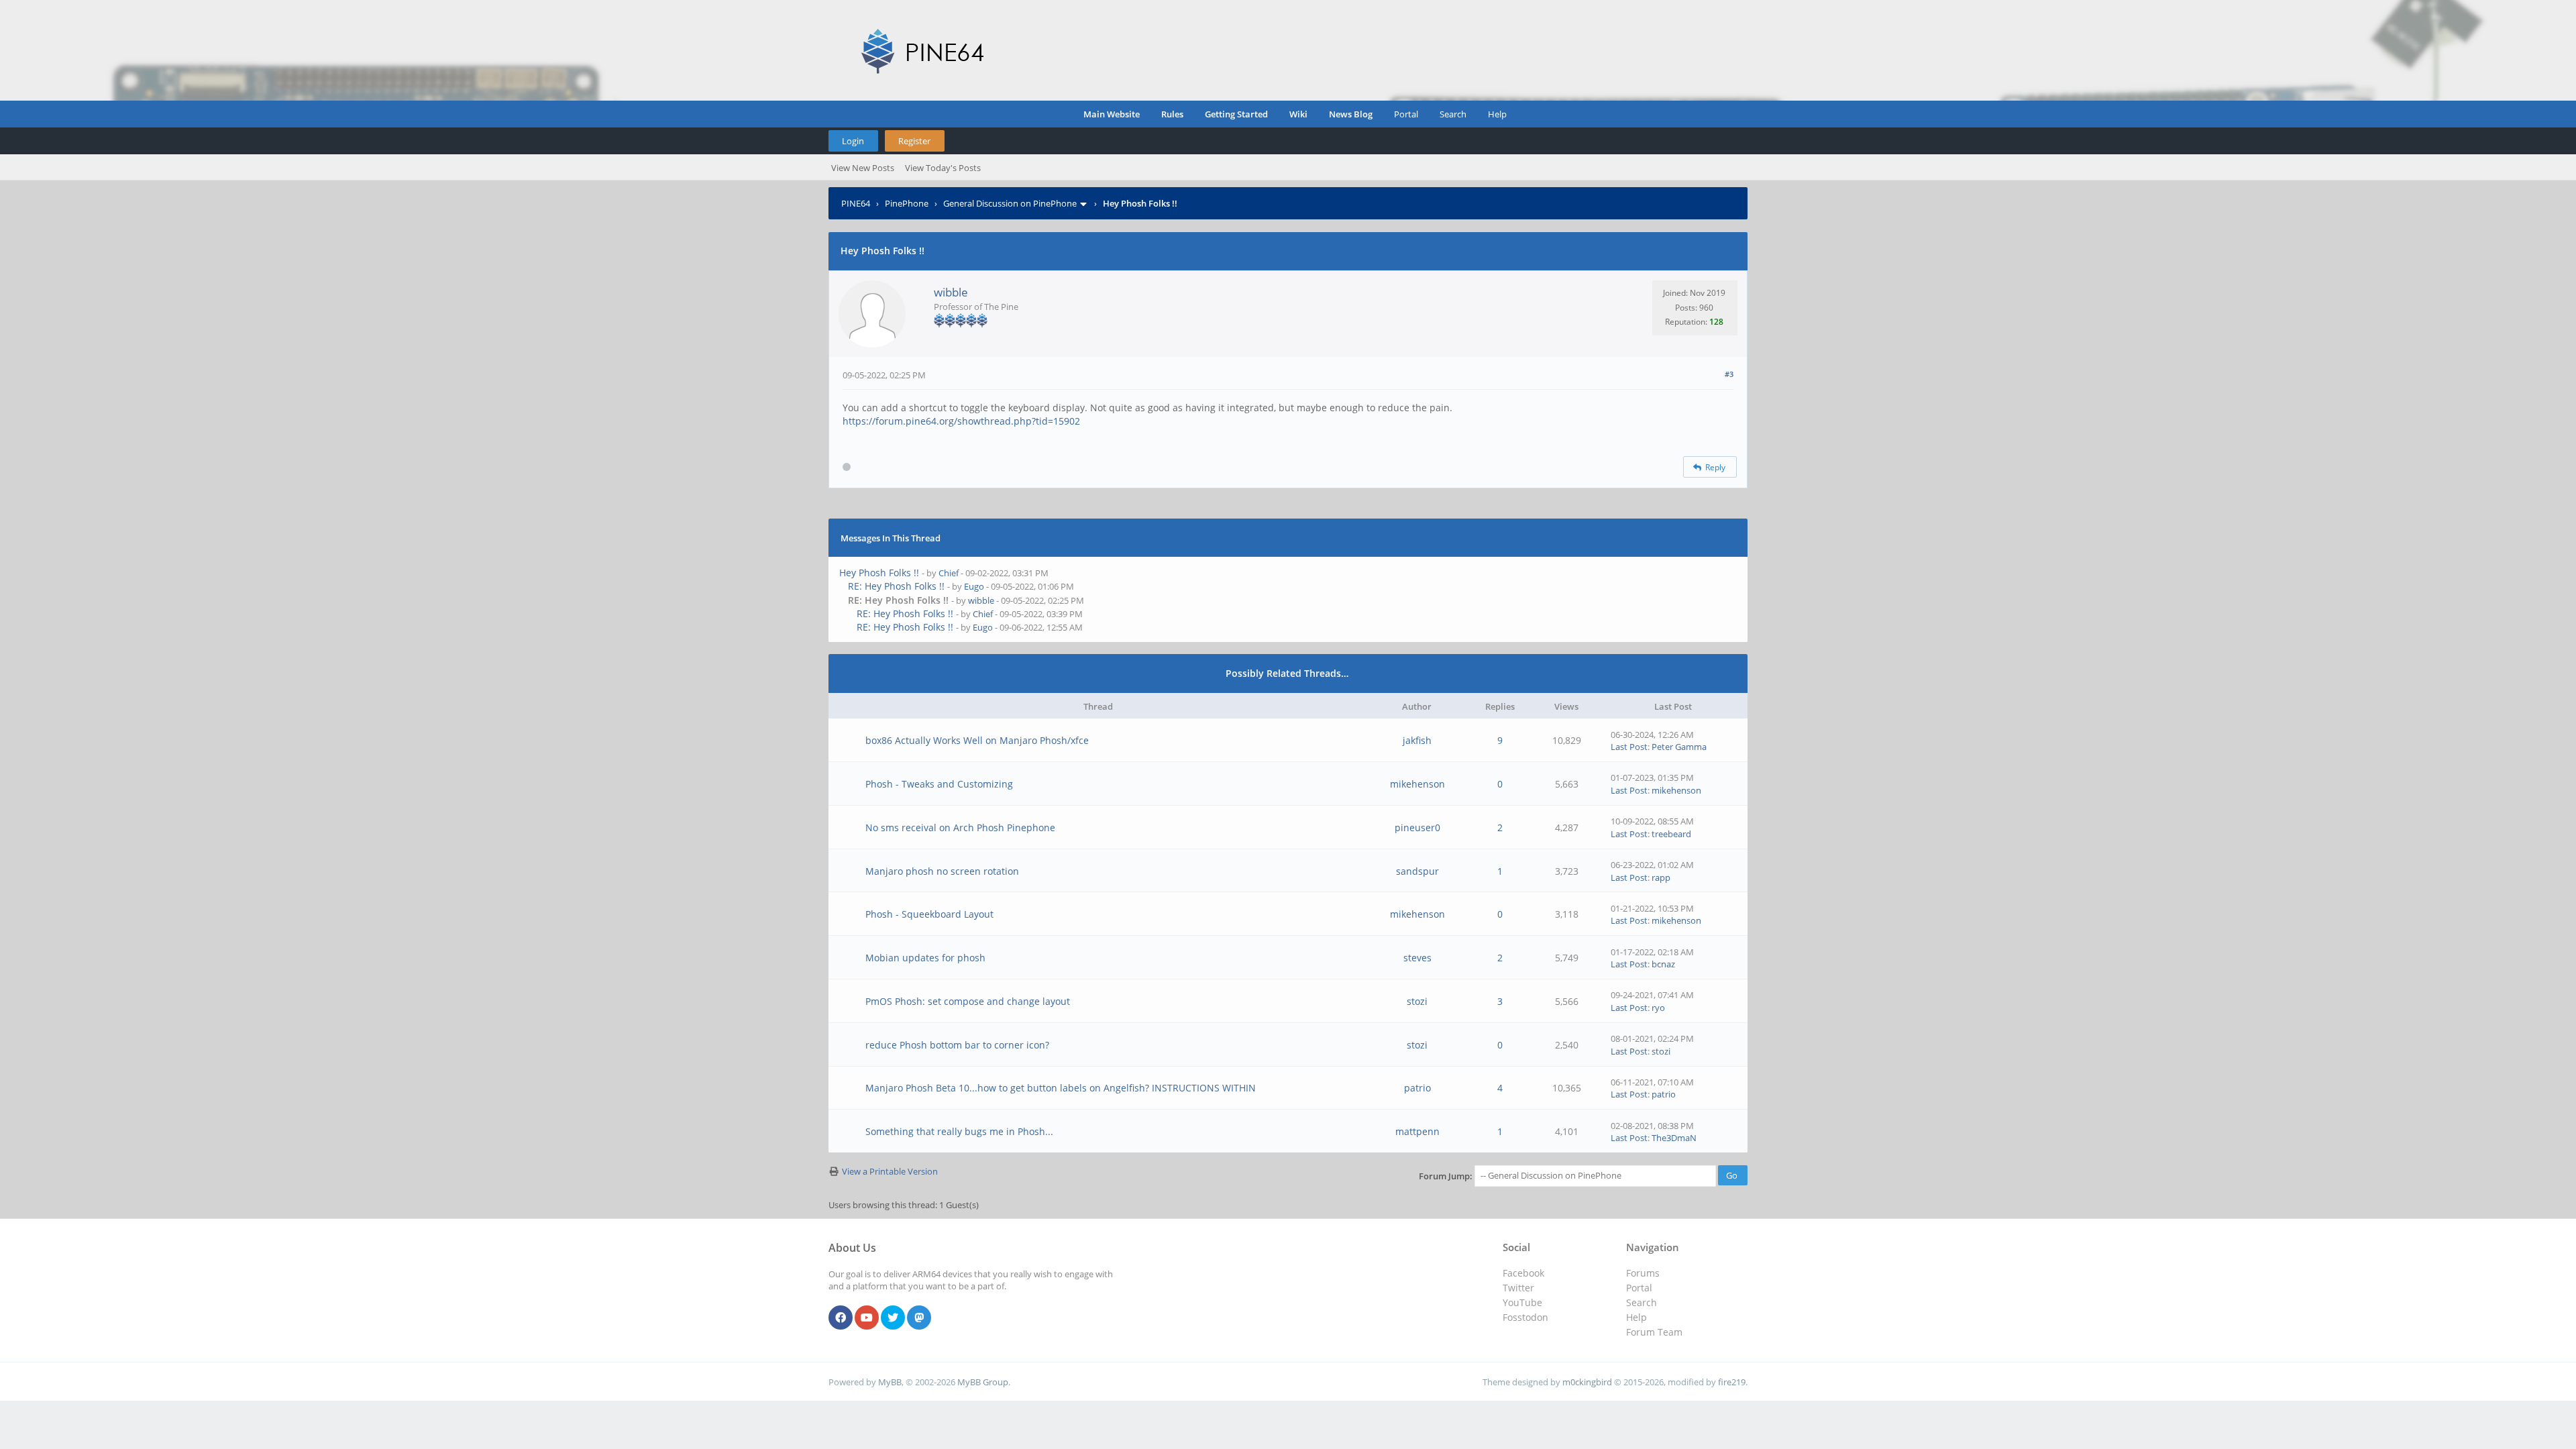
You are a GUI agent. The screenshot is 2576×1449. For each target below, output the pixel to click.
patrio (1417, 1088)
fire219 (1732, 1382)
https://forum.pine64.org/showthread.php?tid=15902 (961, 421)
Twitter (1518, 1288)
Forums (1643, 1273)
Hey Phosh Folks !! (879, 573)
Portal (1406, 114)
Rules (1172, 114)
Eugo (974, 586)
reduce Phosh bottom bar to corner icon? (957, 1045)
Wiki (1298, 114)
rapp (1661, 877)
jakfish (1417, 740)
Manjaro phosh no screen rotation (942, 871)
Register (914, 141)
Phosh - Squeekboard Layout (929, 914)
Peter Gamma (1679, 747)
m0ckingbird (1587, 1382)
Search (1453, 114)
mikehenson (1417, 784)
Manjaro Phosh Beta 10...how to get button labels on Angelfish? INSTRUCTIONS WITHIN (1061, 1088)
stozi (1417, 1001)
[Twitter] (893, 1318)
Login (853, 141)
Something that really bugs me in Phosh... (959, 1131)
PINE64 (856, 203)
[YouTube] (867, 1318)
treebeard (1671, 834)
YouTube (1522, 1302)
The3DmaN (1674, 1138)
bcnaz (1663, 964)
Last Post (1629, 747)
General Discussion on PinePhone (1010, 203)
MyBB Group (983, 1382)
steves (1417, 958)
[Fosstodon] (919, 1318)
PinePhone (907, 203)
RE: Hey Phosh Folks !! (896, 586)
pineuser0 (1417, 827)
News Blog (1351, 114)
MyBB (890, 1382)
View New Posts (863, 168)
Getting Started (1236, 114)
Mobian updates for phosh (925, 958)
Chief (949, 573)
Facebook (1523, 1273)
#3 (1729, 374)
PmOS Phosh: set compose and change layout (968, 1001)
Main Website (1112, 114)
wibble (951, 292)
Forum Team (1654, 1332)
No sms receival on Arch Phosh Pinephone (960, 827)
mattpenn (1417, 1131)
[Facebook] (841, 1318)
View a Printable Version (890, 1171)
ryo (1658, 1008)
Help (1497, 114)
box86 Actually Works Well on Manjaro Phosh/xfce (977, 740)
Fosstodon (1525, 1317)
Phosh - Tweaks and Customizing (939, 784)
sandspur (1417, 871)
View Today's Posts (943, 168)
